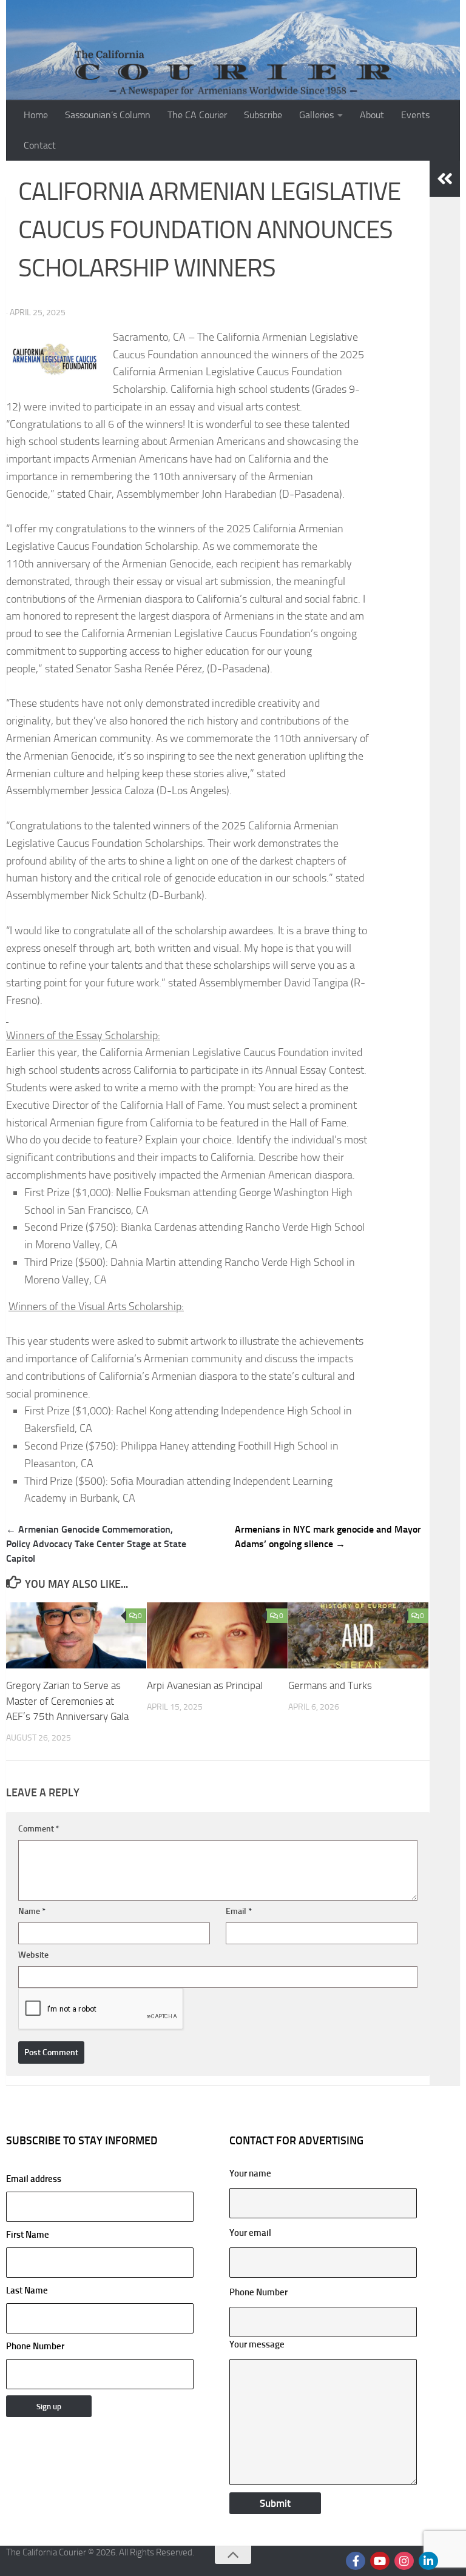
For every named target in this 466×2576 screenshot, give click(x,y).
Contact (40, 145)
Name (32, 1911)
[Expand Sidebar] (445, 179)
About (372, 115)
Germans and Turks (330, 1685)
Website (33, 1955)
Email (239, 1911)
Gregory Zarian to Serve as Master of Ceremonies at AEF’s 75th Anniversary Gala (67, 1701)
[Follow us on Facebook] (356, 2561)
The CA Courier (197, 115)
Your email (250, 2233)
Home (36, 115)
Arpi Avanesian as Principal (205, 1685)
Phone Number (35, 2346)
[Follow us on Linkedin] (428, 2561)
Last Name (27, 2290)
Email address (34, 2179)
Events (415, 115)
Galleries (316, 115)
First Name (28, 2235)
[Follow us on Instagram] (404, 2561)
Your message (257, 2344)
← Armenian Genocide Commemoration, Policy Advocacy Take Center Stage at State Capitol (96, 1544)
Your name (250, 2173)
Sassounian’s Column (108, 115)
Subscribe (263, 115)
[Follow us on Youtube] (380, 2561)
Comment (39, 1829)
